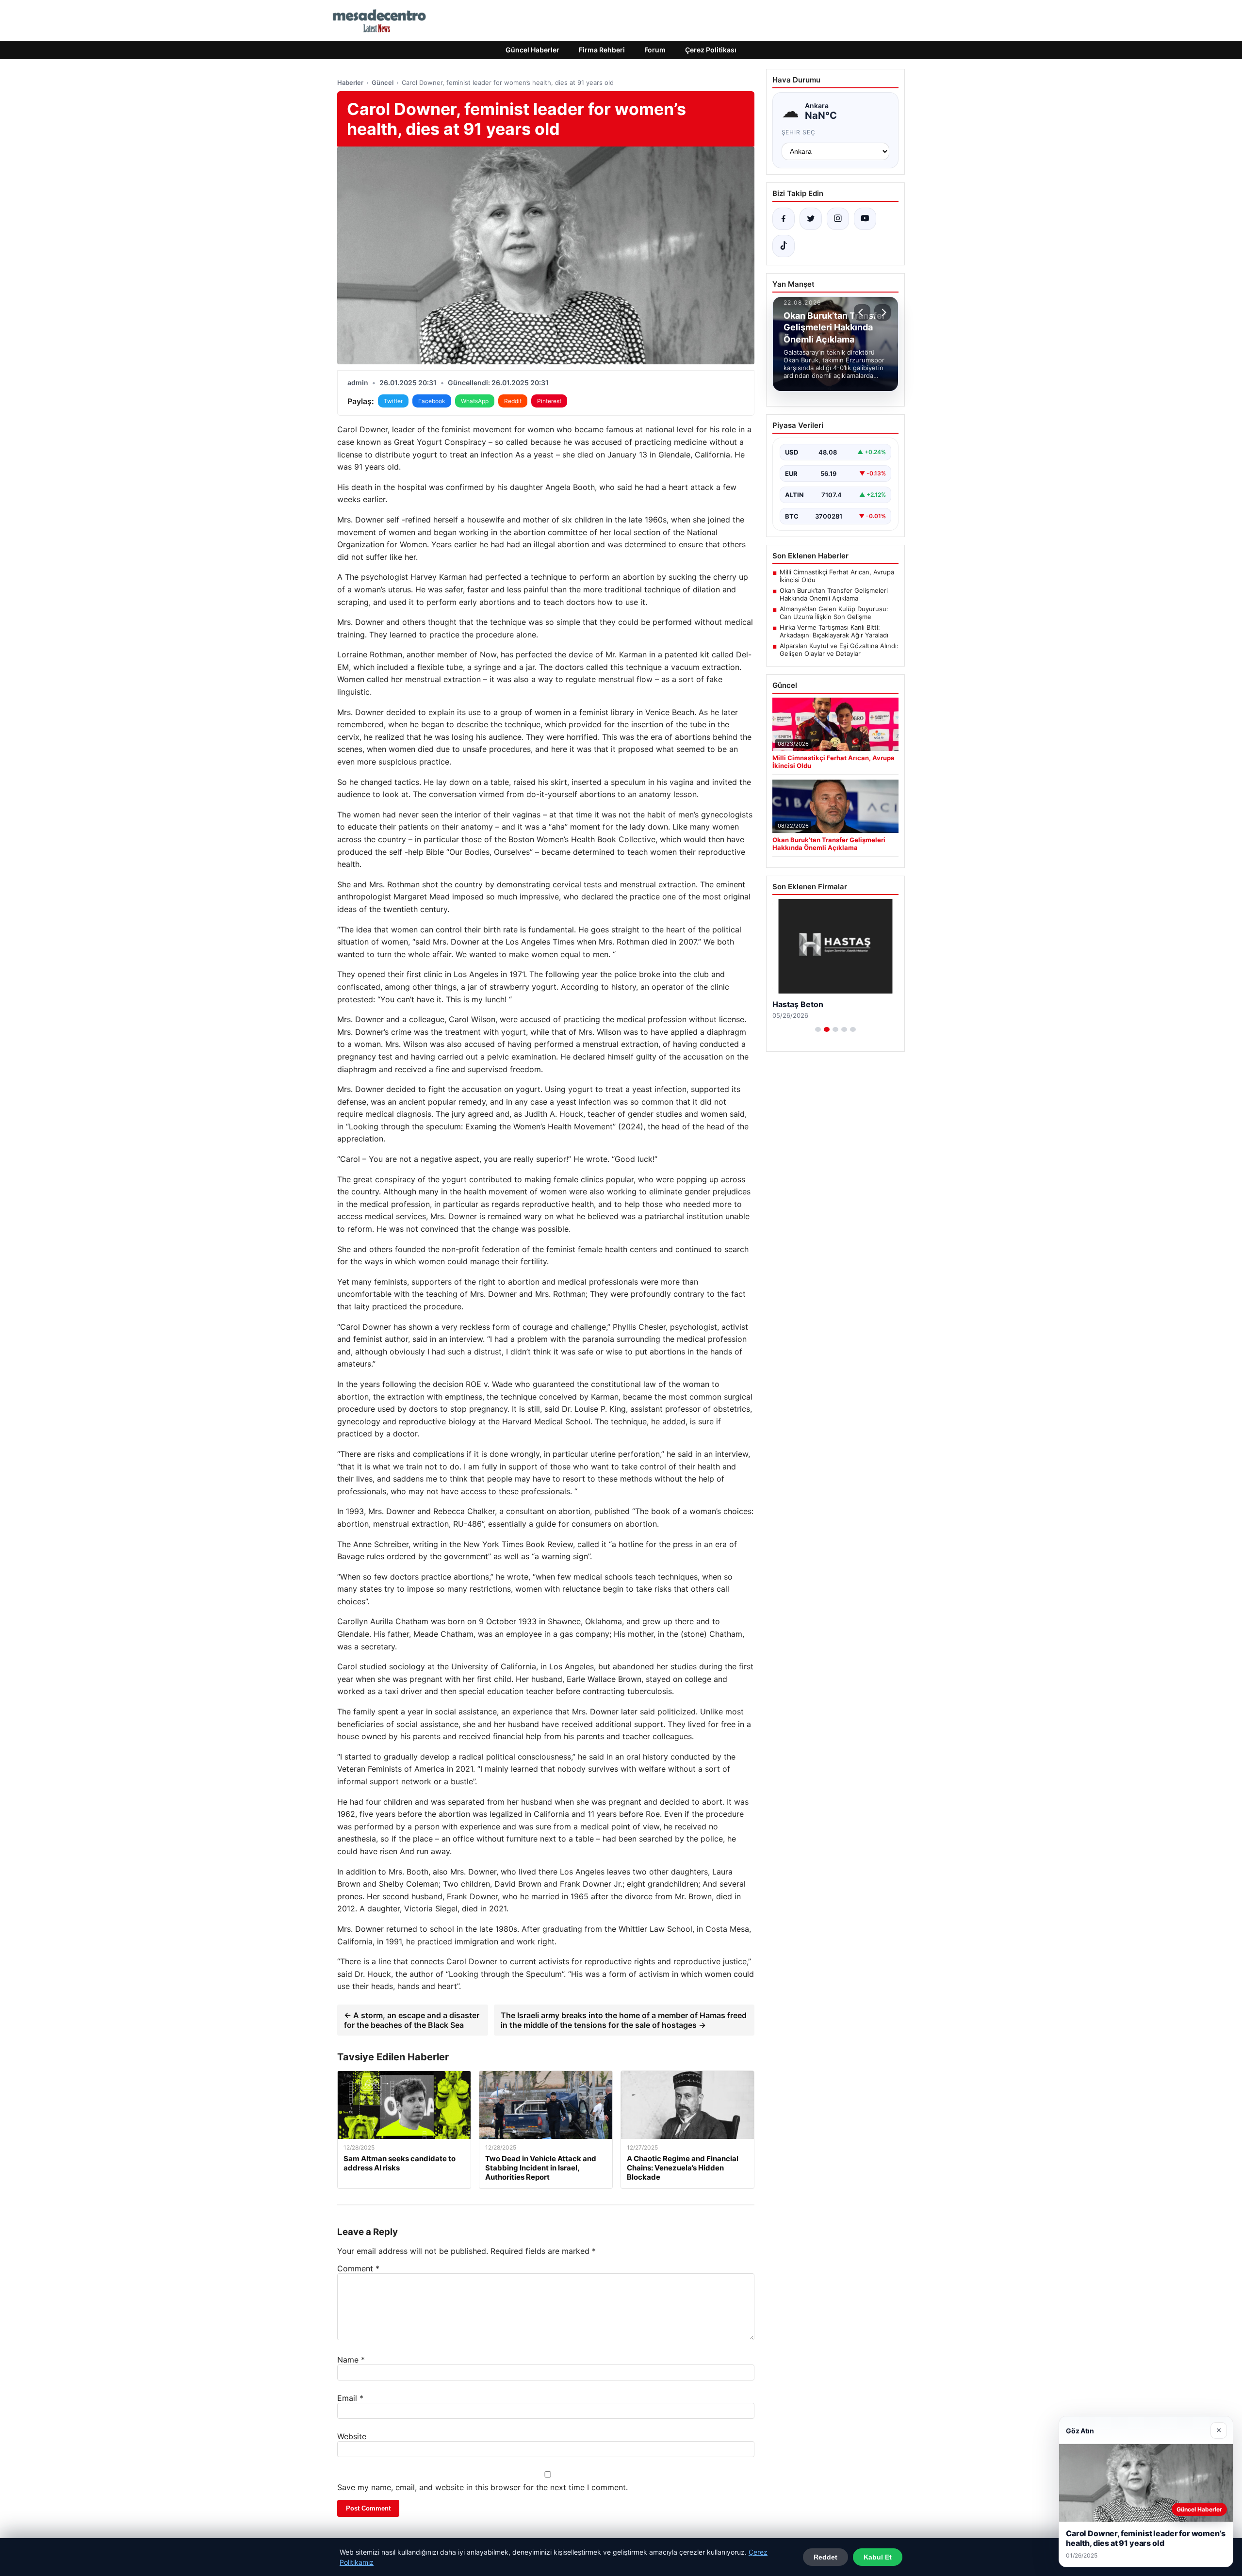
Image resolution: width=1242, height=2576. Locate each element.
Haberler (350, 82)
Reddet (825, 2557)
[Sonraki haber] (882, 312)
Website (352, 2436)
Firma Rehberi (602, 50)
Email (350, 2398)
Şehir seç (799, 132)
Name (351, 2360)
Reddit (513, 401)
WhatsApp (475, 401)
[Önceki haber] (862, 312)
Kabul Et (878, 2557)
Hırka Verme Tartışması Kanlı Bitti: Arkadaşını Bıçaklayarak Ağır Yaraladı (834, 631)
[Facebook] (784, 219)
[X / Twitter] (811, 219)
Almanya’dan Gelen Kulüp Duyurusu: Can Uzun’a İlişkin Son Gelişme (834, 613)
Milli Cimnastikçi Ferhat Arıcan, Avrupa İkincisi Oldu (837, 576)
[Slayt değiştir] (818, 1029)
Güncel (383, 82)
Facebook (432, 401)
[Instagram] (838, 219)
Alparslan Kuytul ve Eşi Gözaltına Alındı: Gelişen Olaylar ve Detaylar (839, 650)
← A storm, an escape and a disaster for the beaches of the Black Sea (412, 2020)
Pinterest (549, 401)
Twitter (393, 401)
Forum (655, 50)
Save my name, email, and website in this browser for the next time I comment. (482, 2487)
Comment (358, 2268)
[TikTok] (784, 246)
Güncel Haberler (532, 50)
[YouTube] (865, 219)
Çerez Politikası (711, 50)
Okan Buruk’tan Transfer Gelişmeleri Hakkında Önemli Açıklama (834, 594)
